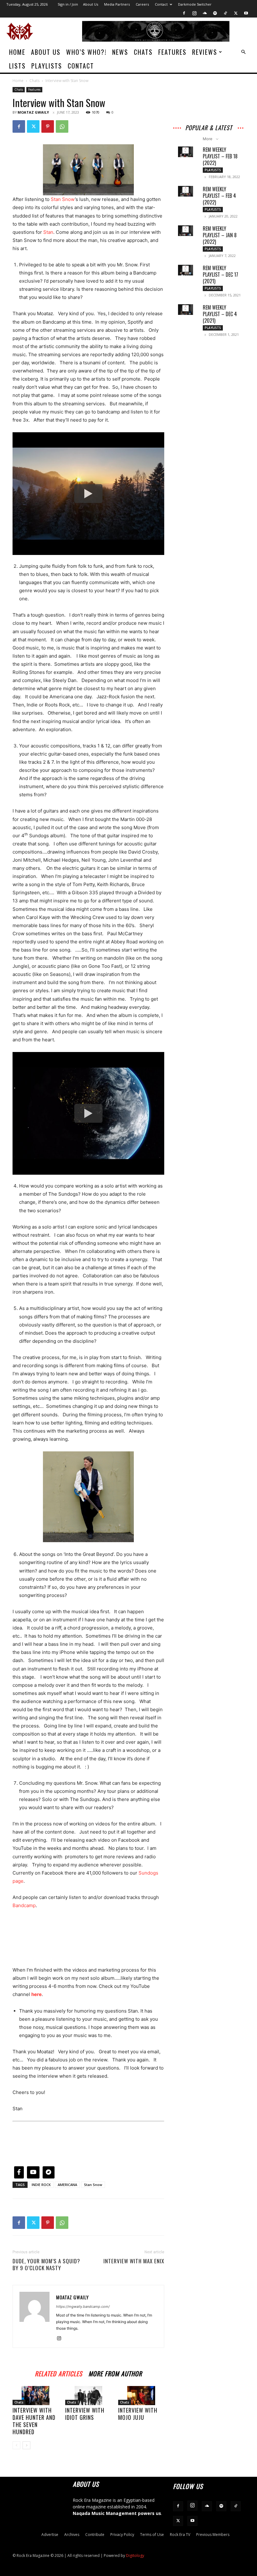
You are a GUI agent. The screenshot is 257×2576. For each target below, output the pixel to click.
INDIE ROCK (41, 2185)
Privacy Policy (122, 2535)
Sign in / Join (68, 4)
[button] (243, 52)
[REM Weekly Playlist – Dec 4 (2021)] (186, 310)
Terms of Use (152, 2535)
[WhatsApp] (62, 126)
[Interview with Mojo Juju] (141, 2396)
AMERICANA (67, 2185)
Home (17, 52)
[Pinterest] (48, 126)
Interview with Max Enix (134, 2261)
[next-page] (26, 2445)
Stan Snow (63, 199)
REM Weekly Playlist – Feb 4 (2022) (219, 196)
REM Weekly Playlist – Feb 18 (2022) (220, 156)
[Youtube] (246, 13)
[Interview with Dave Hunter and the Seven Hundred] (36, 2396)
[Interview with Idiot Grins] (88, 2396)
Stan (48, 232)
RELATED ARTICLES (58, 2373)
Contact (161, 4)
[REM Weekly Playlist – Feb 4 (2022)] (186, 191)
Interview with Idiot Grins (85, 2414)
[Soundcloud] (205, 13)
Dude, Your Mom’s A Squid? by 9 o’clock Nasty (46, 2265)
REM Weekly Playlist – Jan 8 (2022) (220, 235)
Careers (142, 4)
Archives (72, 2535)
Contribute (95, 2535)
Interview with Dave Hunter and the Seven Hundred (34, 2421)
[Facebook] (184, 13)
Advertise (50, 2535)
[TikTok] (225, 13)
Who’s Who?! (86, 52)
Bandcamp (24, 1905)
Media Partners (117, 4)
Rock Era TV (180, 2535)
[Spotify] (215, 13)
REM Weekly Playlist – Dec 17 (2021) (220, 275)
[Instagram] (194, 13)
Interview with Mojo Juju (138, 2414)
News (120, 52)
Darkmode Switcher (195, 4)
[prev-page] (16, 2445)
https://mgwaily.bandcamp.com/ (83, 2307)
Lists (17, 66)
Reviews (205, 52)
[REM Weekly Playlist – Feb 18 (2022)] (186, 152)
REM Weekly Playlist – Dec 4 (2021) (220, 314)
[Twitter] (236, 13)
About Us (91, 4)
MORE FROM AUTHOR (115, 2373)
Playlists (47, 66)
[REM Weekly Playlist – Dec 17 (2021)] (186, 270)
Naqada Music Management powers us (117, 2513)
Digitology (135, 2555)
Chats (143, 52)
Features (172, 52)
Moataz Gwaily (33, 112)
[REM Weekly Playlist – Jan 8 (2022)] (186, 231)
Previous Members (213, 2535)
